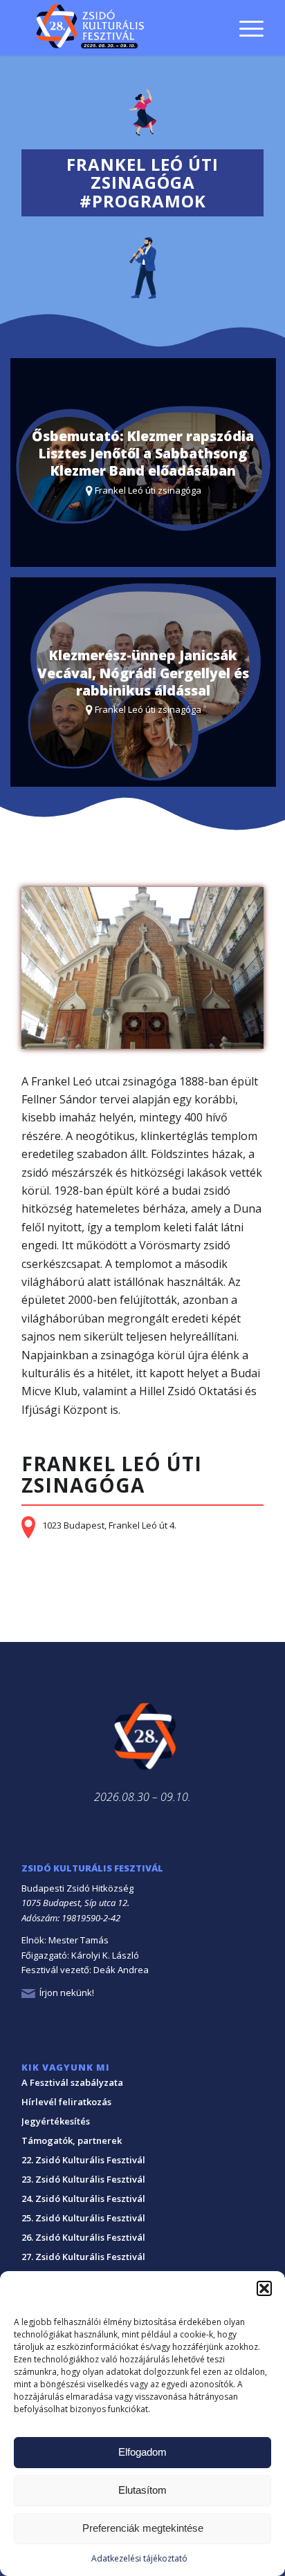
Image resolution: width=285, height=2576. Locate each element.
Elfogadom (142, 2452)
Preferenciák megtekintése (143, 2528)
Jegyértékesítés (56, 2121)
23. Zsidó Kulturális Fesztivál (83, 2179)
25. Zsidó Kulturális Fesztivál (83, 2218)
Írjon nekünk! (67, 1992)
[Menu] (245, 28)
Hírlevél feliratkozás (66, 2102)
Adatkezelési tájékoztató (139, 2558)
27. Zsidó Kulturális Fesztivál (83, 2257)
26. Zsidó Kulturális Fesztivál (83, 2237)
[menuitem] (245, 9)
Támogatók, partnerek (72, 2140)
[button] (264, 2288)
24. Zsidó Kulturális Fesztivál (83, 2199)
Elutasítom (142, 2490)
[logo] (118, 28)
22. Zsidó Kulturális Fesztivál (83, 2160)
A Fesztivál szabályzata (72, 2082)
